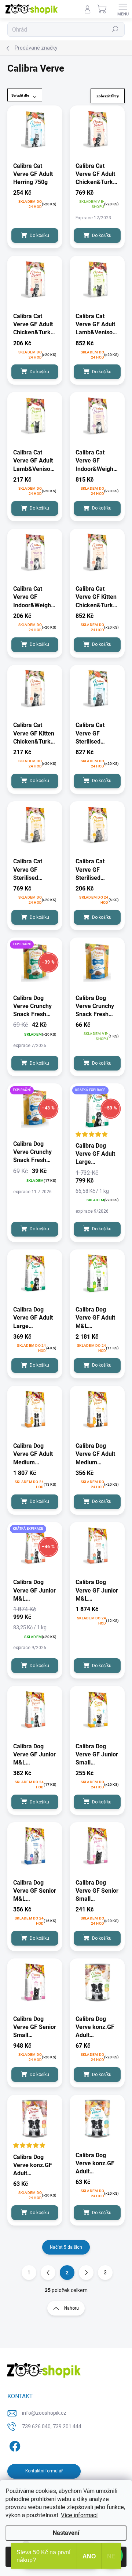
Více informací (79, 2515)
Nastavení (66, 2533)
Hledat (115, 29)
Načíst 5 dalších (66, 2247)
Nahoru (71, 2308)
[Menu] (123, 9)
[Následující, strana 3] (86, 2273)
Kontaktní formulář (44, 2471)
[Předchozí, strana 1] (48, 2273)
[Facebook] (14, 2445)
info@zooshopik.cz (44, 2413)
